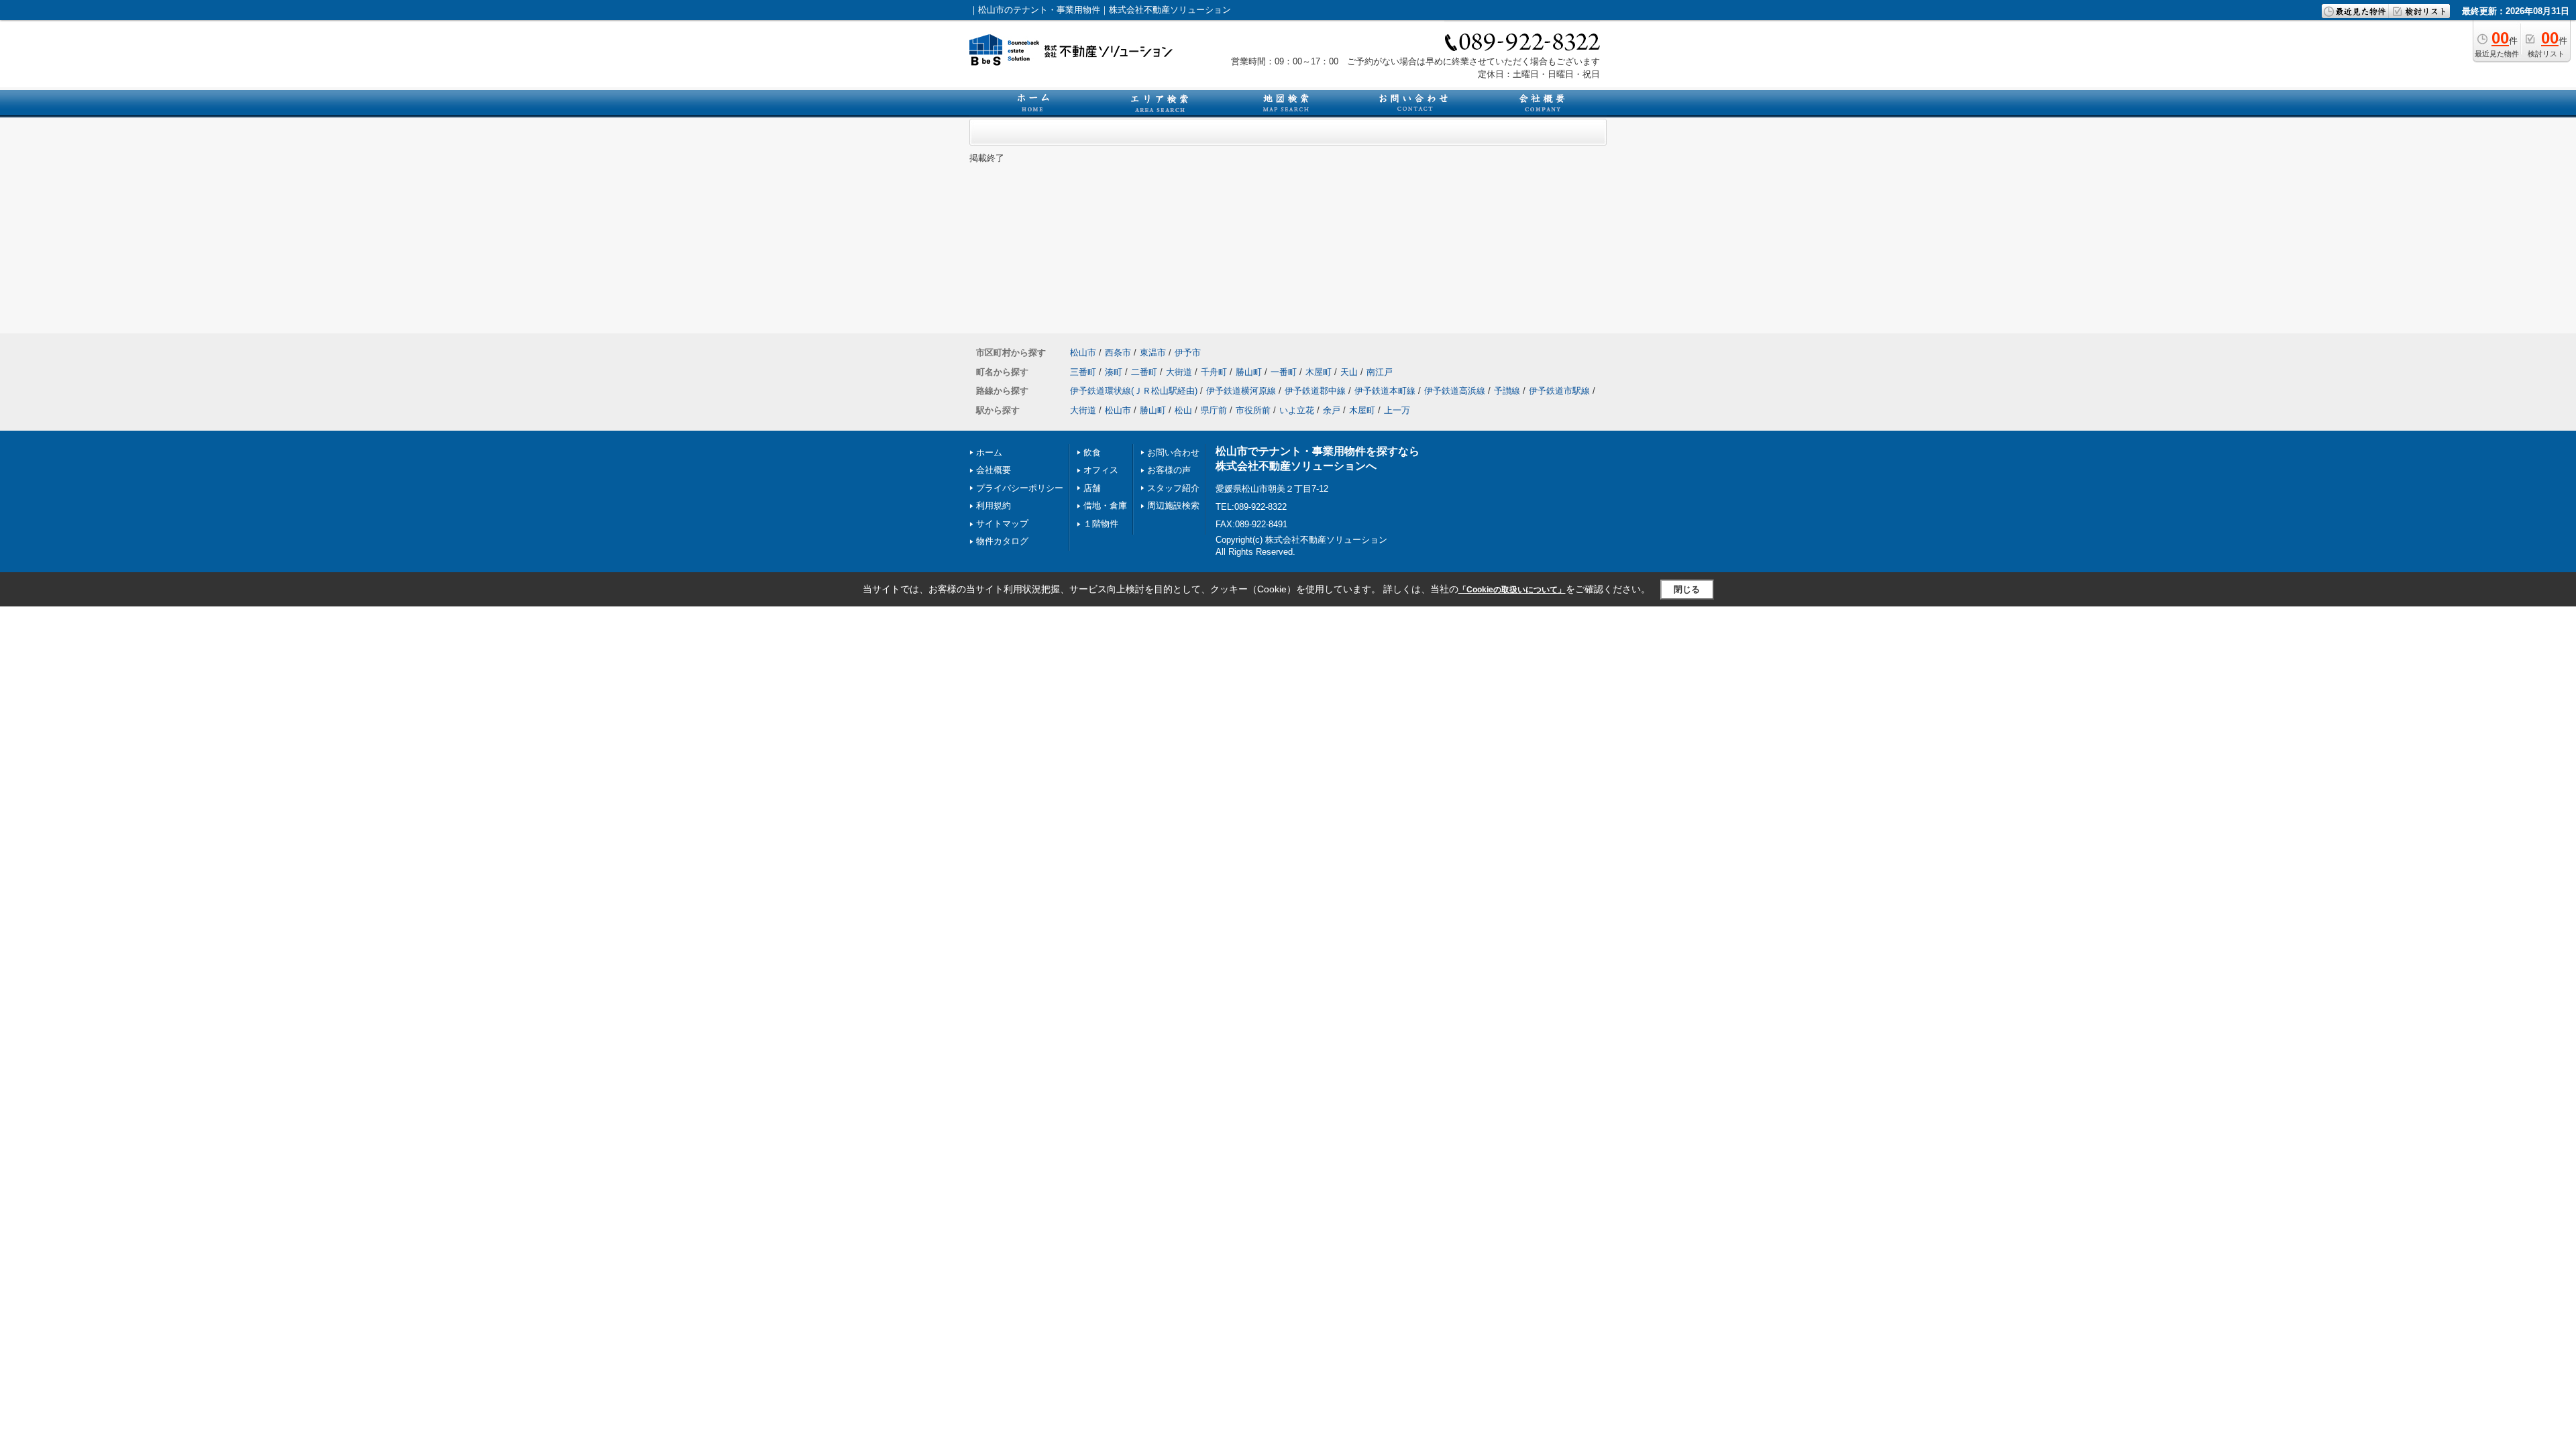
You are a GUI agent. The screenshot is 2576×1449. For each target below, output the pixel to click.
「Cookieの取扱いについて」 (1512, 590)
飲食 (1092, 452)
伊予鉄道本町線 (1385, 391)
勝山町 (1249, 372)
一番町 (1284, 372)
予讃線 (1507, 391)
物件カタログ (1002, 541)
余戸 (1332, 410)
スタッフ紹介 (1173, 488)
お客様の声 (1169, 470)
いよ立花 (1297, 410)
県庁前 (1214, 410)
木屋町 (1319, 372)
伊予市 (1188, 353)
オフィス (1101, 470)
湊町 (1114, 372)
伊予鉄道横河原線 (1241, 391)
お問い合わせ (1173, 452)
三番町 (1083, 372)
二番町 (1144, 372)
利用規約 (994, 505)
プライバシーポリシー (1020, 488)
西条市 (1118, 353)
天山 (1349, 372)
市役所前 (1253, 410)
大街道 (1179, 372)
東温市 (1153, 353)
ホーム (989, 452)
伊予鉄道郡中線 (1315, 391)
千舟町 (1214, 372)
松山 (1183, 410)
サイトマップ (1002, 524)
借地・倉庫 (1105, 505)
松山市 (1083, 353)
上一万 (1397, 410)
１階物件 (1101, 524)
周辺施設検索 (1173, 505)
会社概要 (994, 470)
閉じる (1687, 589)
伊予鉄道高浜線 (1455, 391)
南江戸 (1380, 372)
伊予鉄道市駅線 (1559, 391)
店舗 (1092, 488)
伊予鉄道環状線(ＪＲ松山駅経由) (1134, 391)
